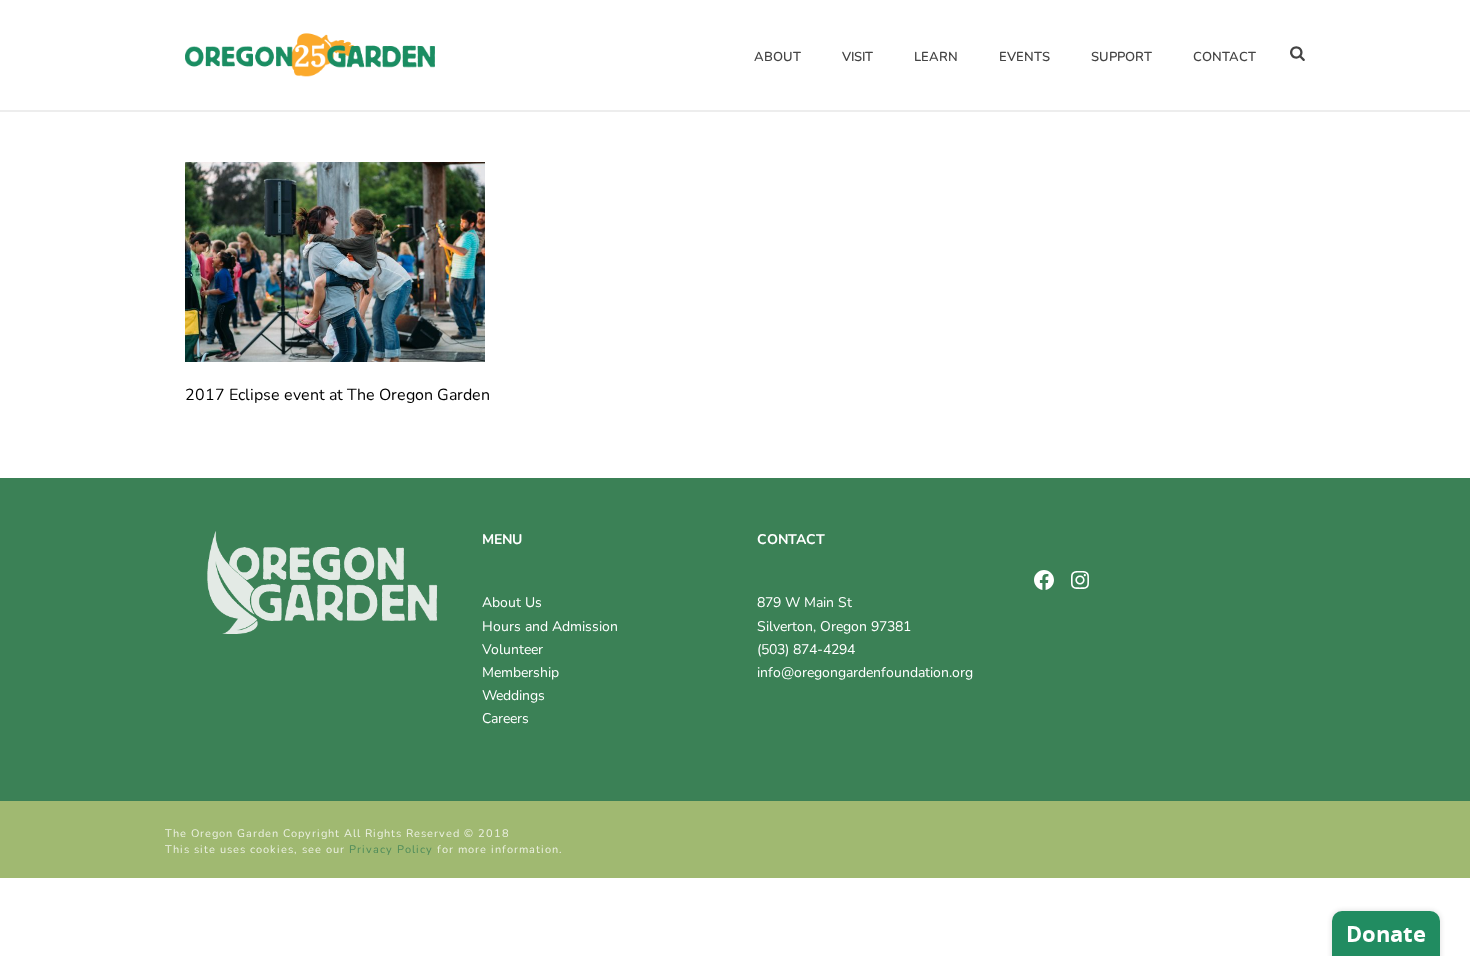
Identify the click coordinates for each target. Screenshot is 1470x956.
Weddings (513, 695)
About (777, 57)
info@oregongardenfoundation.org (865, 672)
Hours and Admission (550, 626)
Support (1121, 57)
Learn (936, 57)
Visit (857, 57)
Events (1024, 57)
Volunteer (512, 649)
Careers (505, 718)
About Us (512, 602)
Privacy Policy (391, 849)
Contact (1224, 57)
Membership (520, 672)
